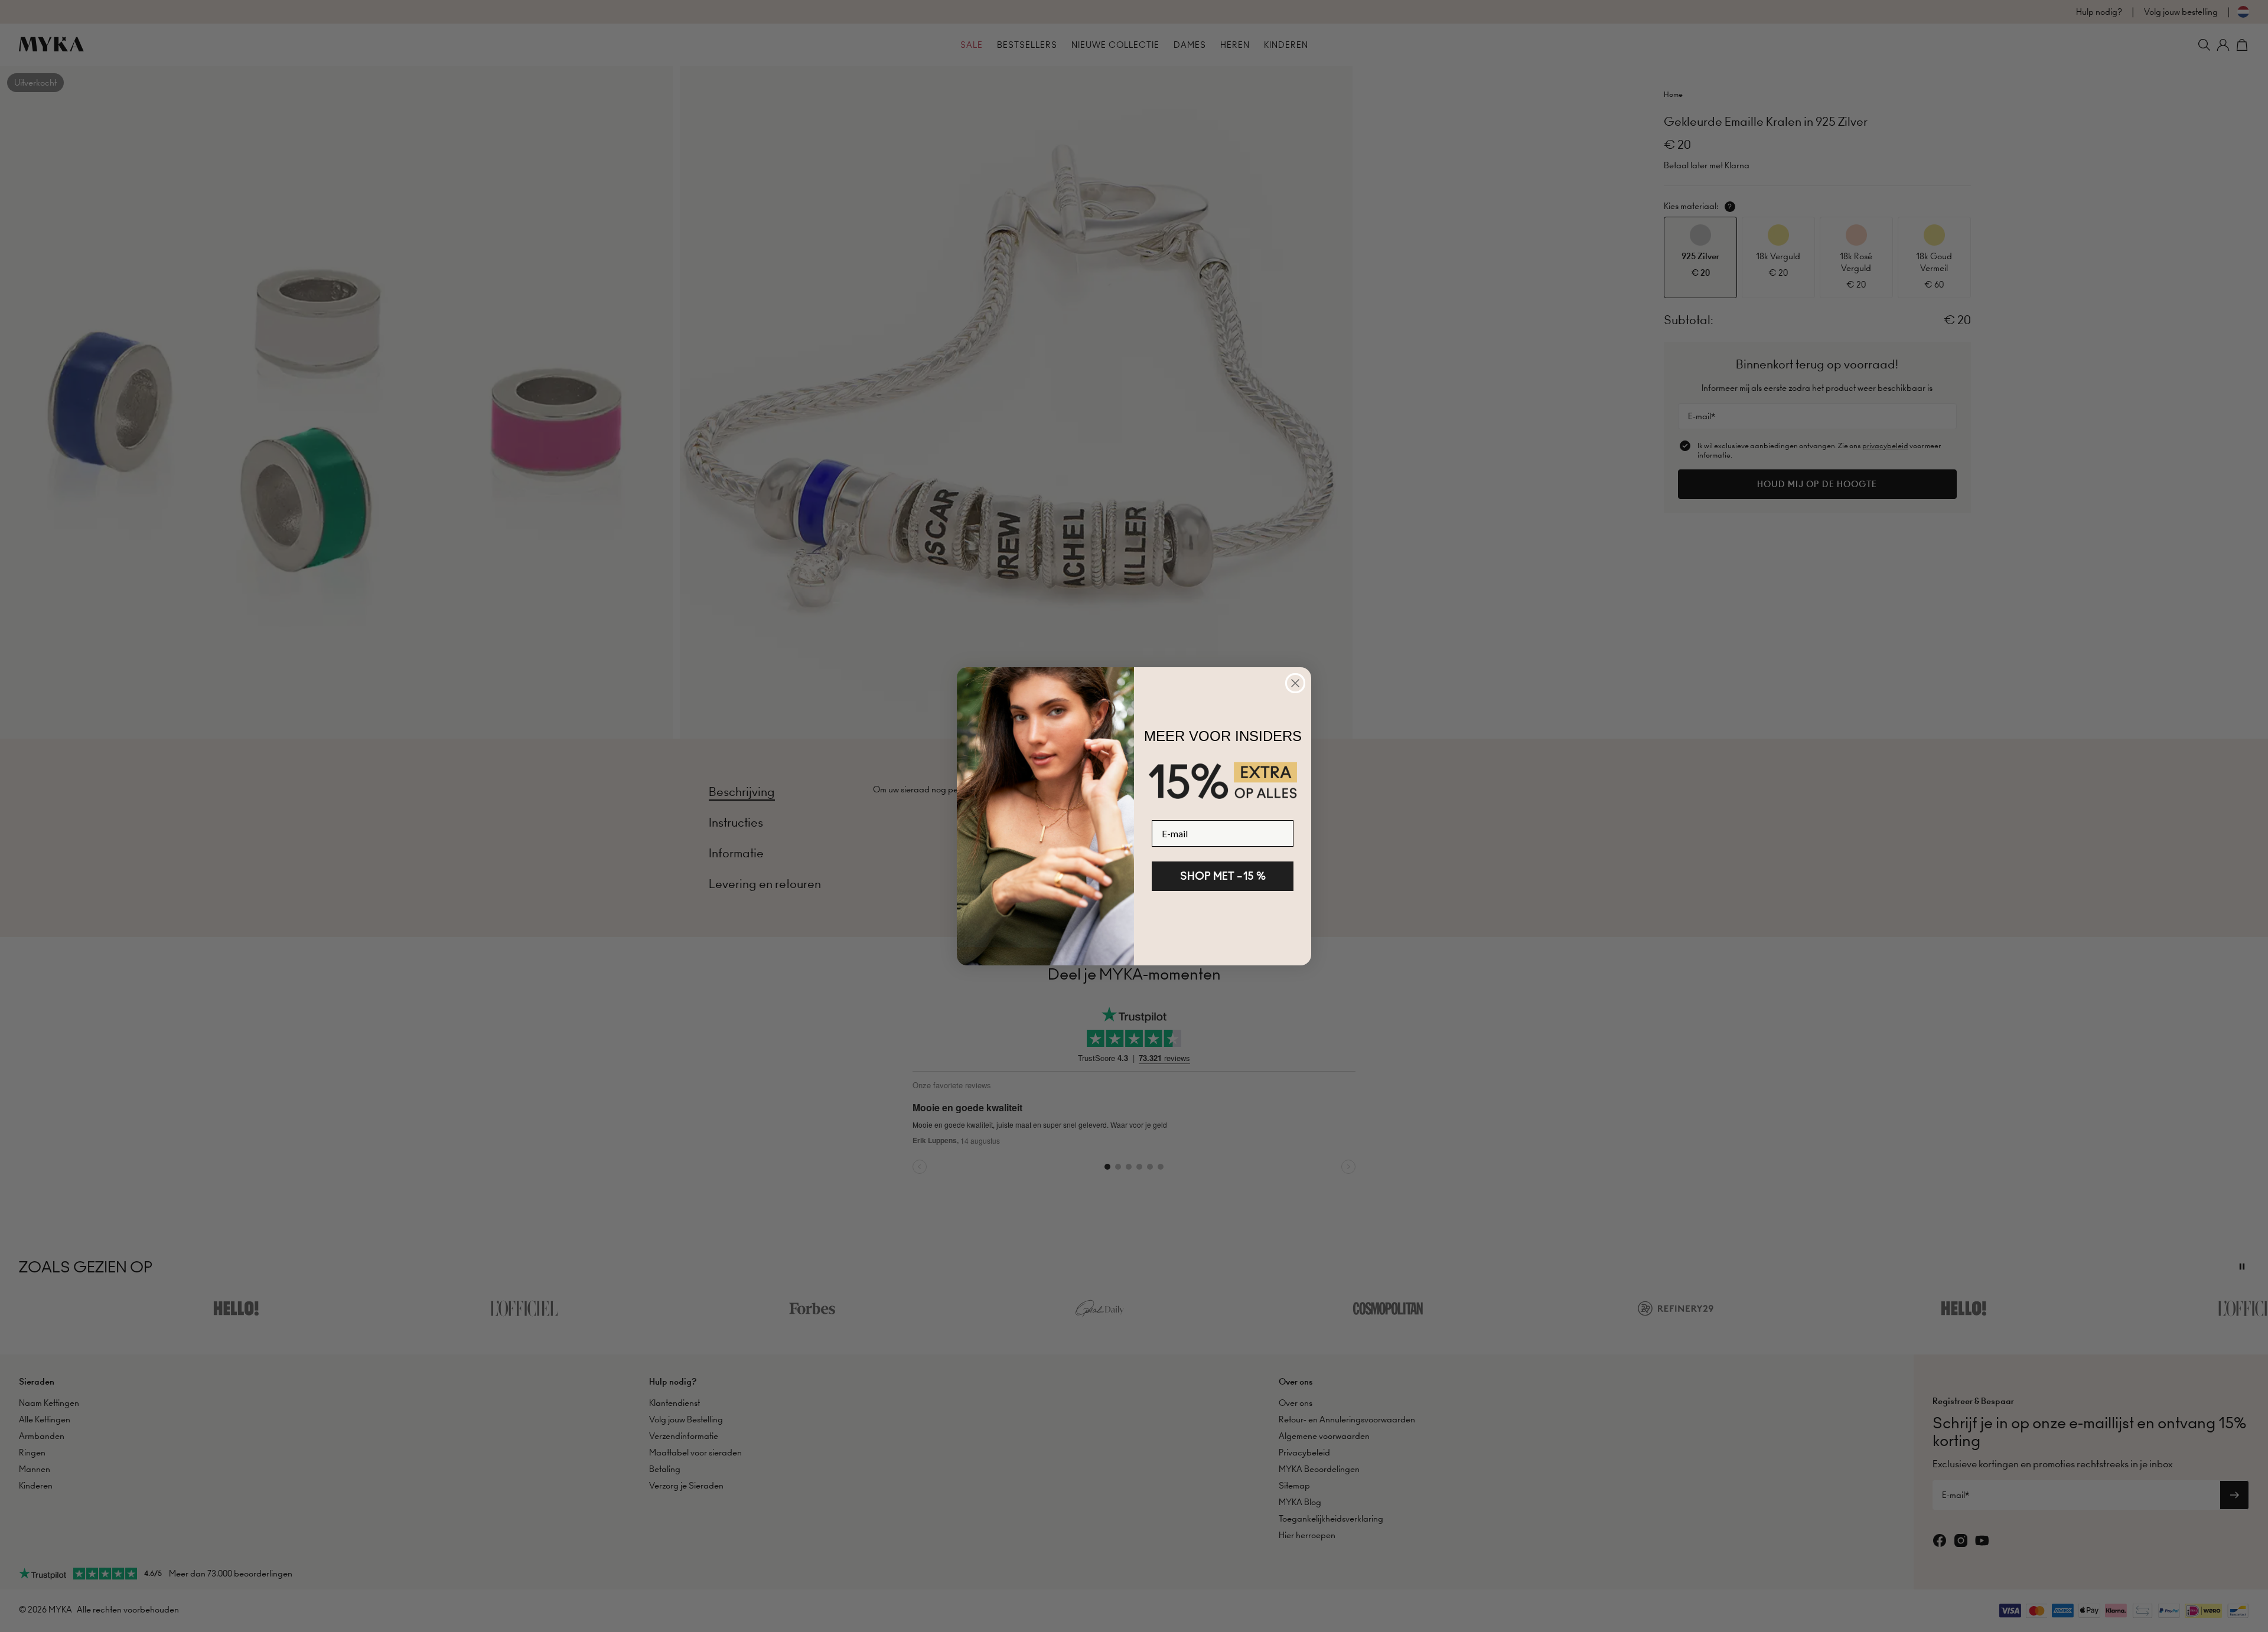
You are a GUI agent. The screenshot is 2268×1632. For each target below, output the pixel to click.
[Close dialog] (1295, 683)
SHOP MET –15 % (1223, 876)
